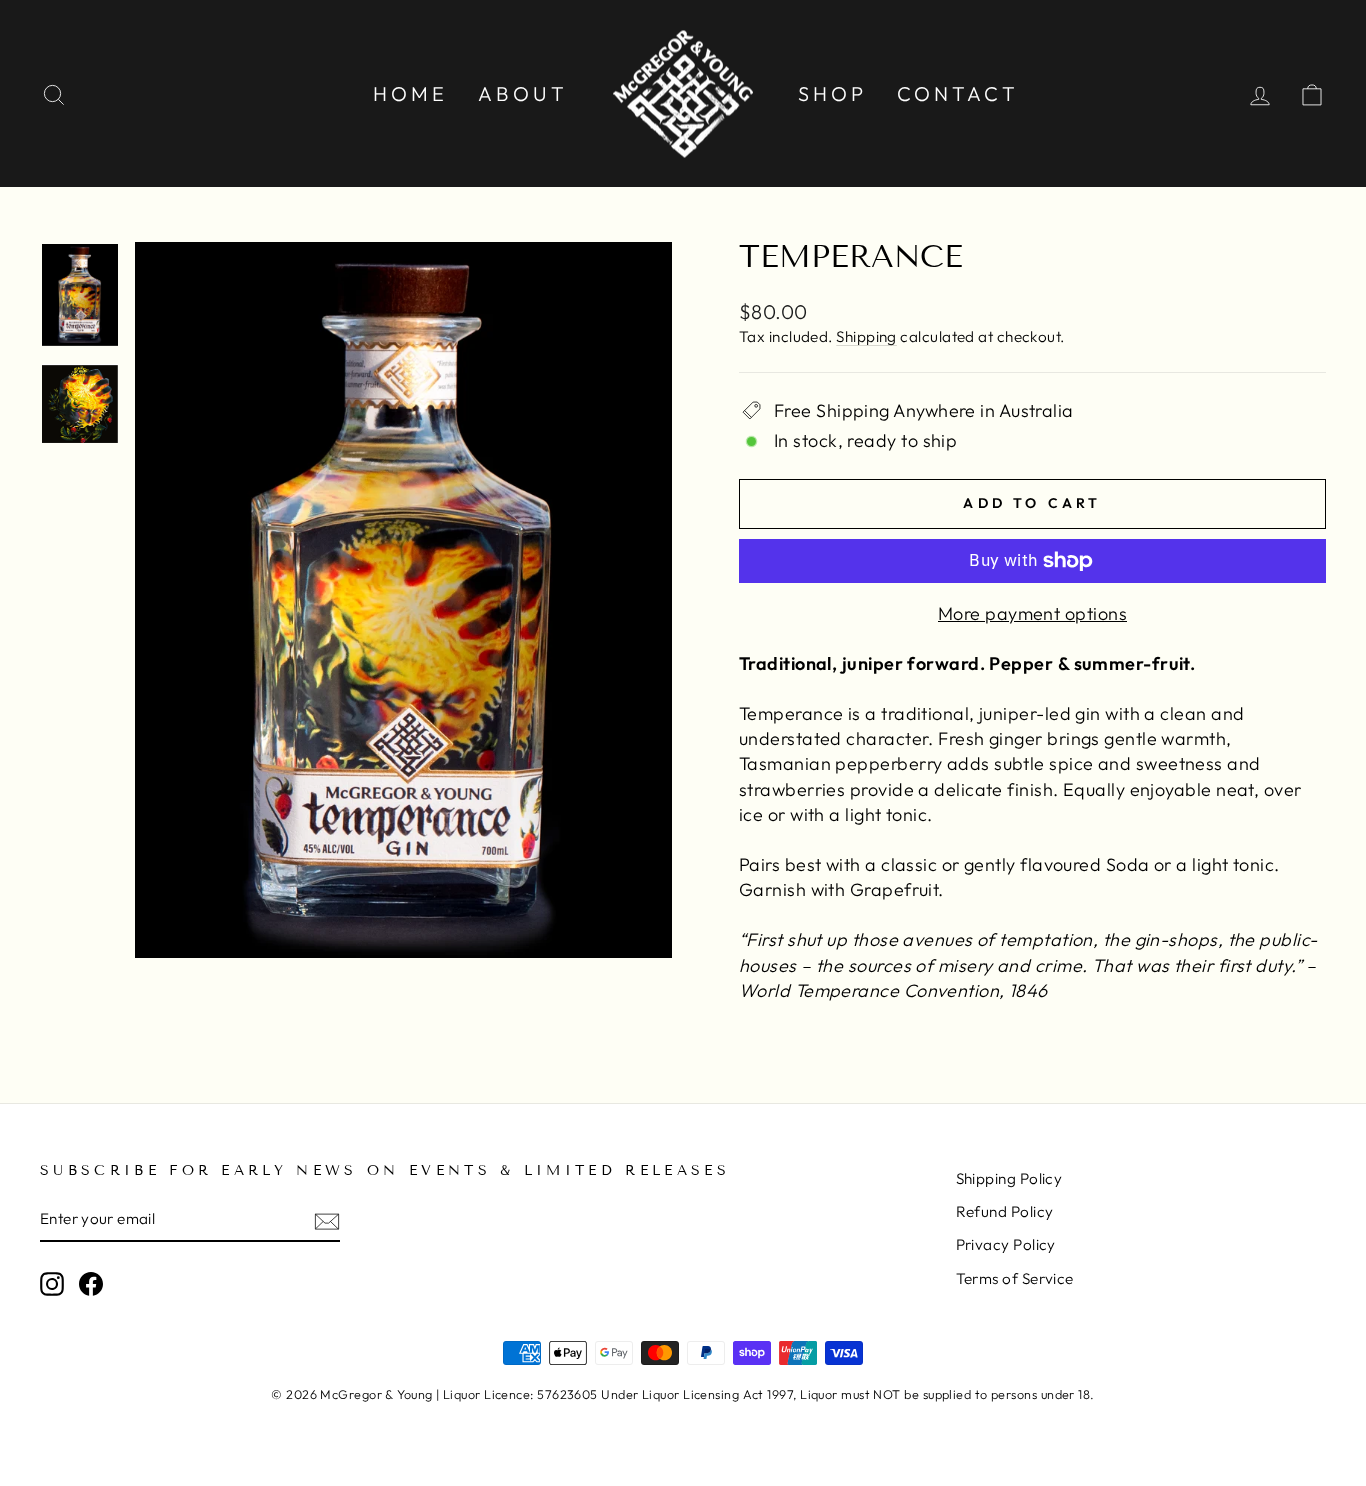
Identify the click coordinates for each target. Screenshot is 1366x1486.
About (523, 93)
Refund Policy (1005, 1211)
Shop (832, 93)
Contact (958, 93)
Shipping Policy (1009, 1178)
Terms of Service (1015, 1278)
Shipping (866, 336)
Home (410, 93)
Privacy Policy (1006, 1244)
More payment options (1032, 613)
